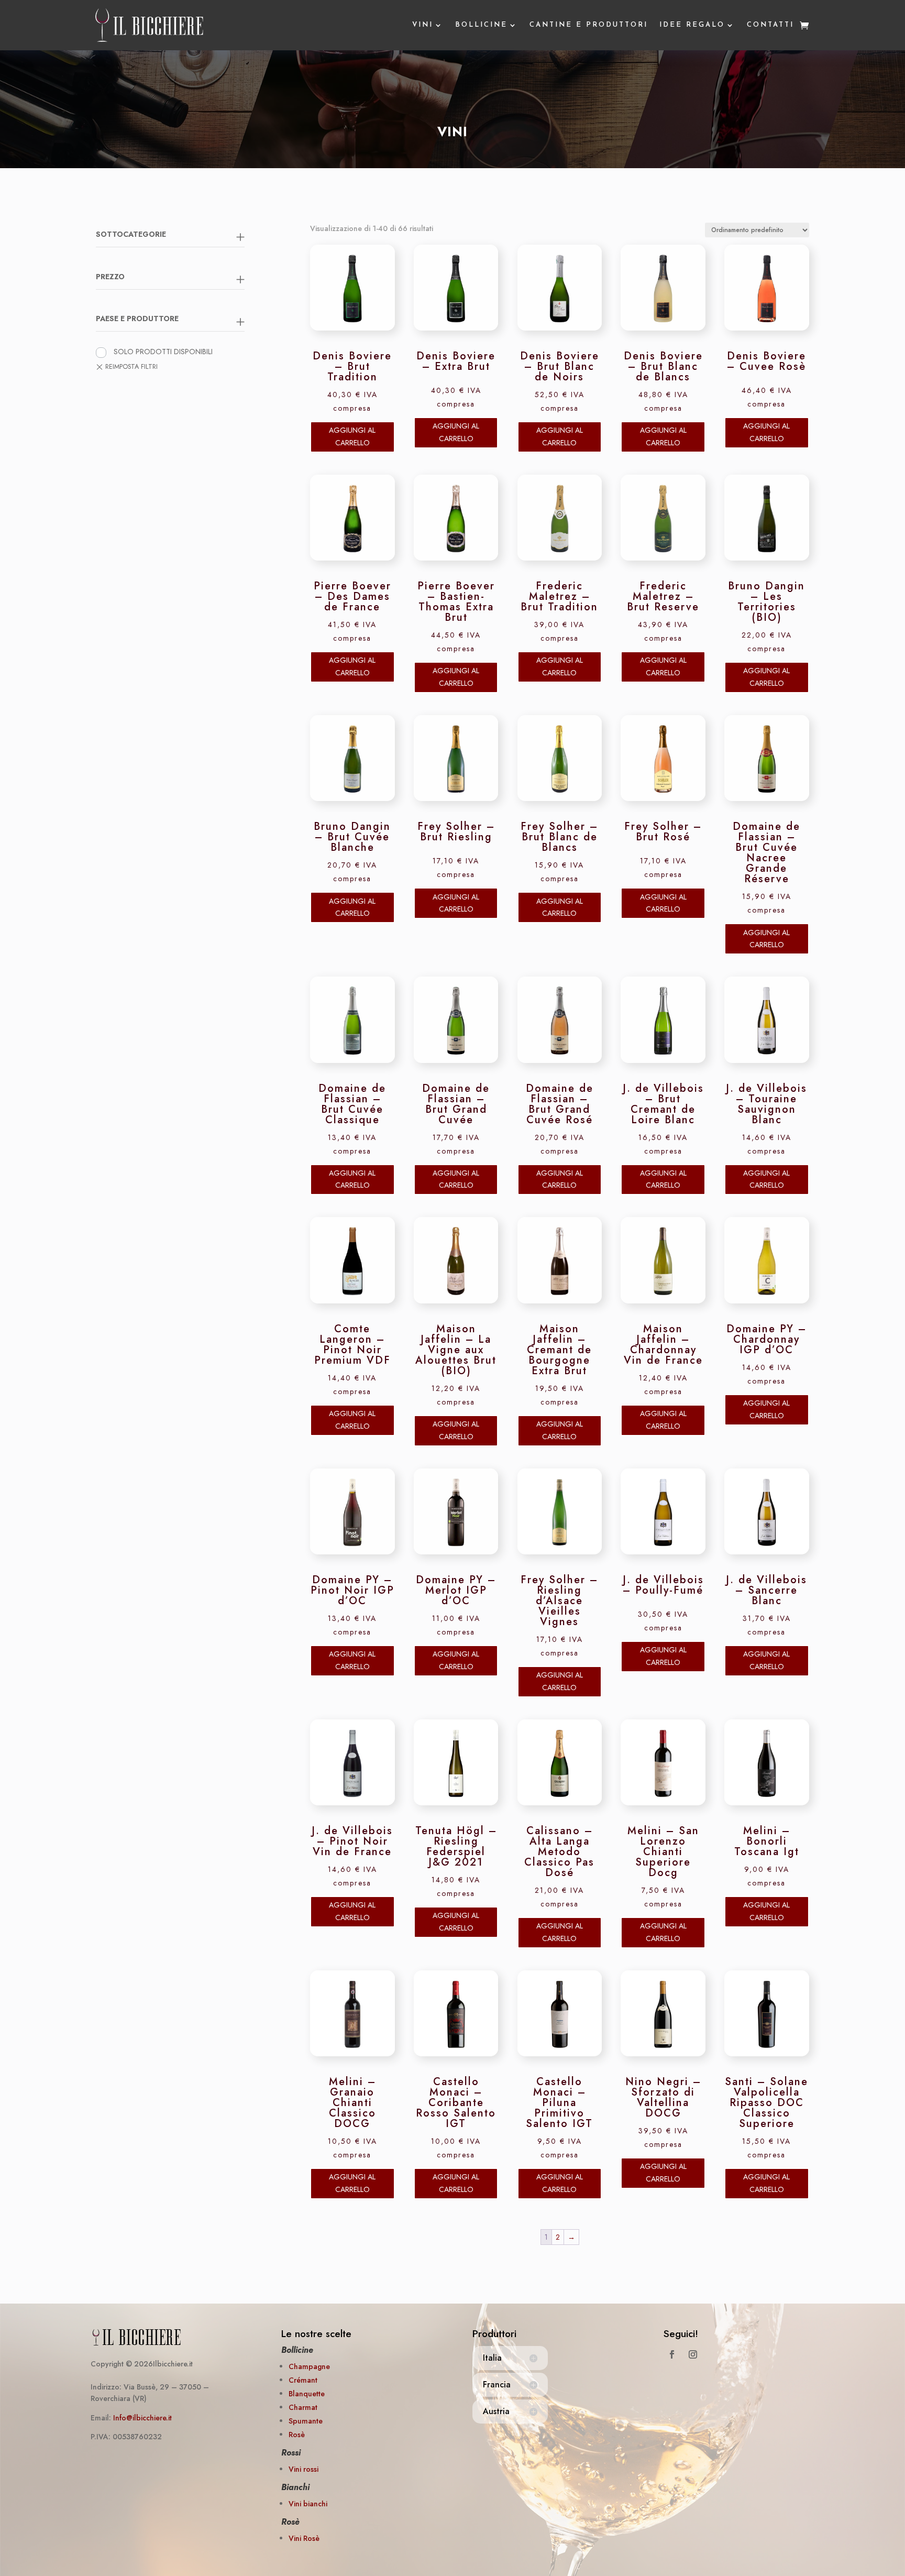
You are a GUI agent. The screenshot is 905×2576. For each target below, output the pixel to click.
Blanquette (307, 2394)
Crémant (303, 2380)
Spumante (306, 2421)
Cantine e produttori (589, 25)
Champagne (309, 2366)
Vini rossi (303, 2469)
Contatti (770, 25)
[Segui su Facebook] (672, 2354)
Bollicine (481, 25)
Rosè (297, 2435)
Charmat (303, 2407)
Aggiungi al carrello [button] (352, 436)
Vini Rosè (304, 2538)
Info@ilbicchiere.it (142, 2418)
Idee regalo (692, 25)
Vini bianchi (308, 2504)
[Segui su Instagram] (693, 2354)
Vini (423, 25)
